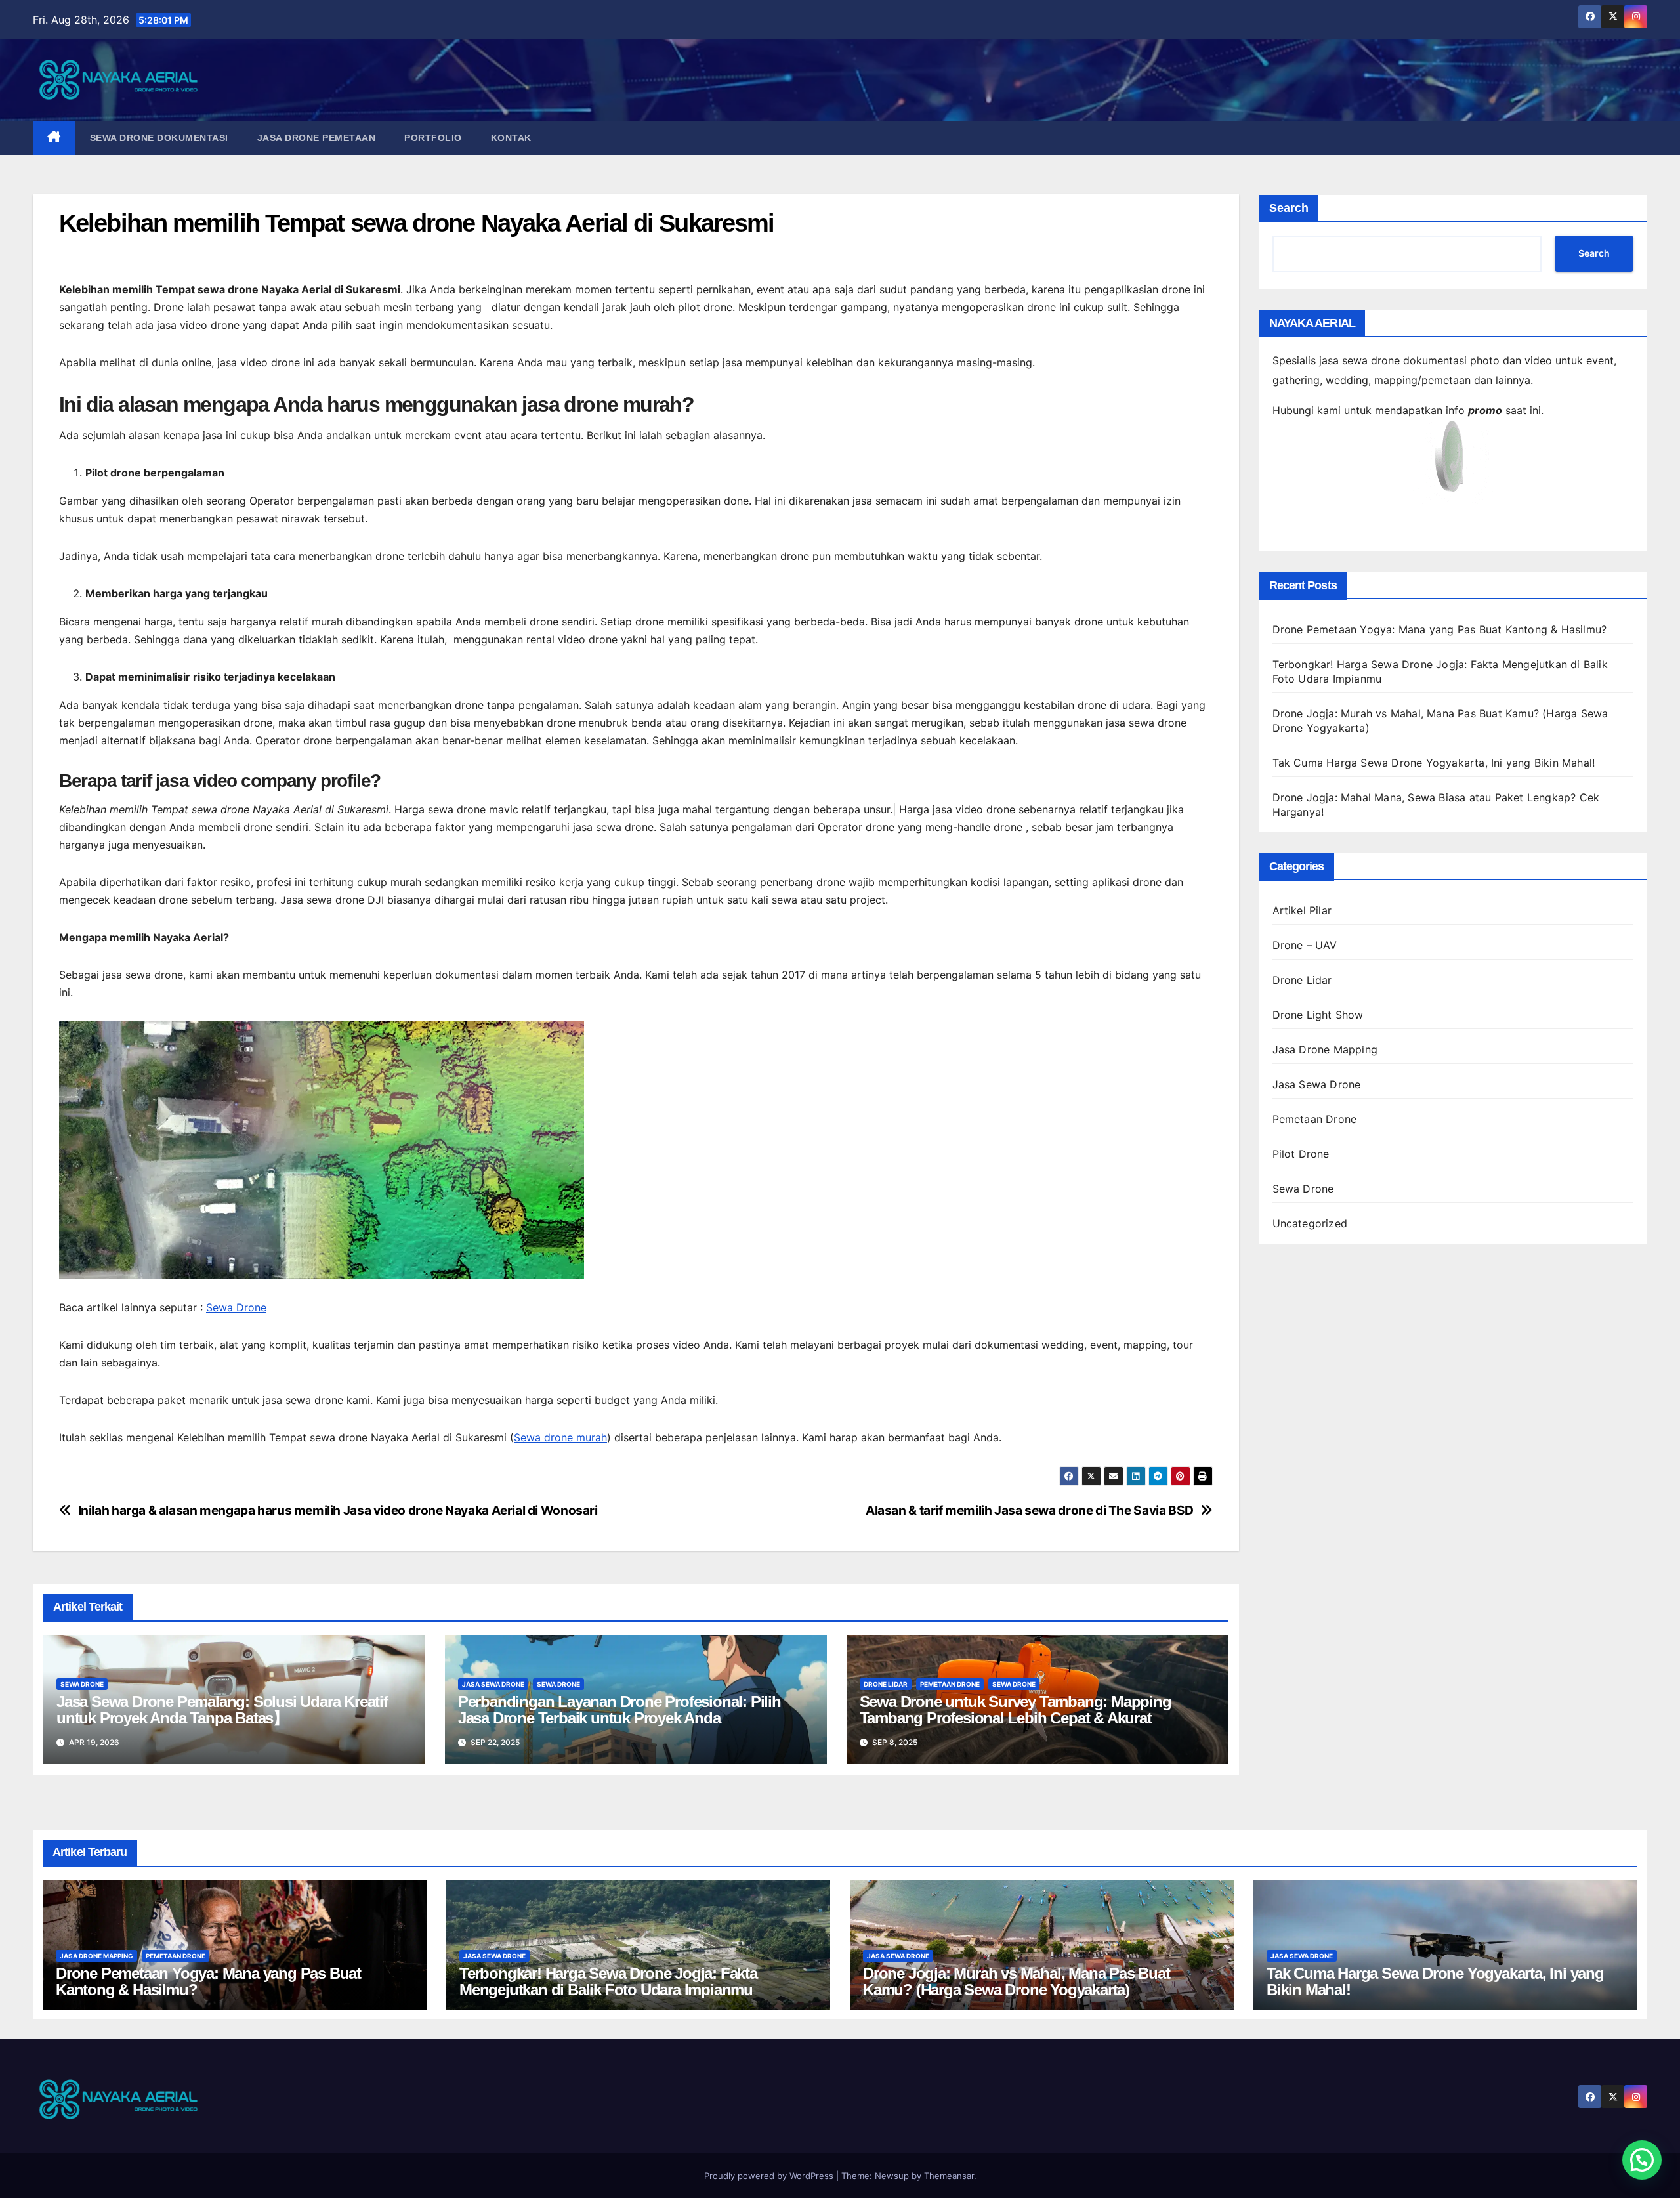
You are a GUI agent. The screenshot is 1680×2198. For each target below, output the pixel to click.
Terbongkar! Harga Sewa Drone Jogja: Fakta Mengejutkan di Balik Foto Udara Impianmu (608, 1981)
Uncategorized (1310, 1223)
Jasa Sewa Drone (493, 1684)
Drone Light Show (1318, 1015)
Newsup (892, 2176)
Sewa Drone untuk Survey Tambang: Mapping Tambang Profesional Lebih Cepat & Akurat (1016, 1710)
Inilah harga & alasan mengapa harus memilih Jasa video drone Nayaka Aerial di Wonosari (338, 1511)
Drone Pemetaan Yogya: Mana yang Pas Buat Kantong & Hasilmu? (1440, 629)
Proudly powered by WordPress (770, 2176)
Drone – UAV (1305, 945)
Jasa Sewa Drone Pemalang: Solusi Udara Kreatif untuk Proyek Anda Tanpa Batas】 (222, 1710)
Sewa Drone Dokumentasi (159, 138)
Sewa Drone (236, 1307)
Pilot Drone (1301, 1154)
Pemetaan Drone (950, 1684)
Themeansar (949, 2176)
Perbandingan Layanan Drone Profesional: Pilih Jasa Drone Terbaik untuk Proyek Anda (619, 1710)
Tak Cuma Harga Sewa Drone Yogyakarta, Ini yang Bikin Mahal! (1434, 763)
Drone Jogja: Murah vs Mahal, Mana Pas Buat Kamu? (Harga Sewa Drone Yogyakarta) (1017, 1981)
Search (1289, 208)
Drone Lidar (886, 1684)
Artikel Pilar (1302, 910)
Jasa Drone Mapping (1325, 1049)
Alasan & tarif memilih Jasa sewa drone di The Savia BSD (1030, 1511)
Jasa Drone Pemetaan (317, 138)
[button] (1642, 2160)
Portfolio (433, 138)
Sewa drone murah (560, 1437)
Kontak (511, 138)
